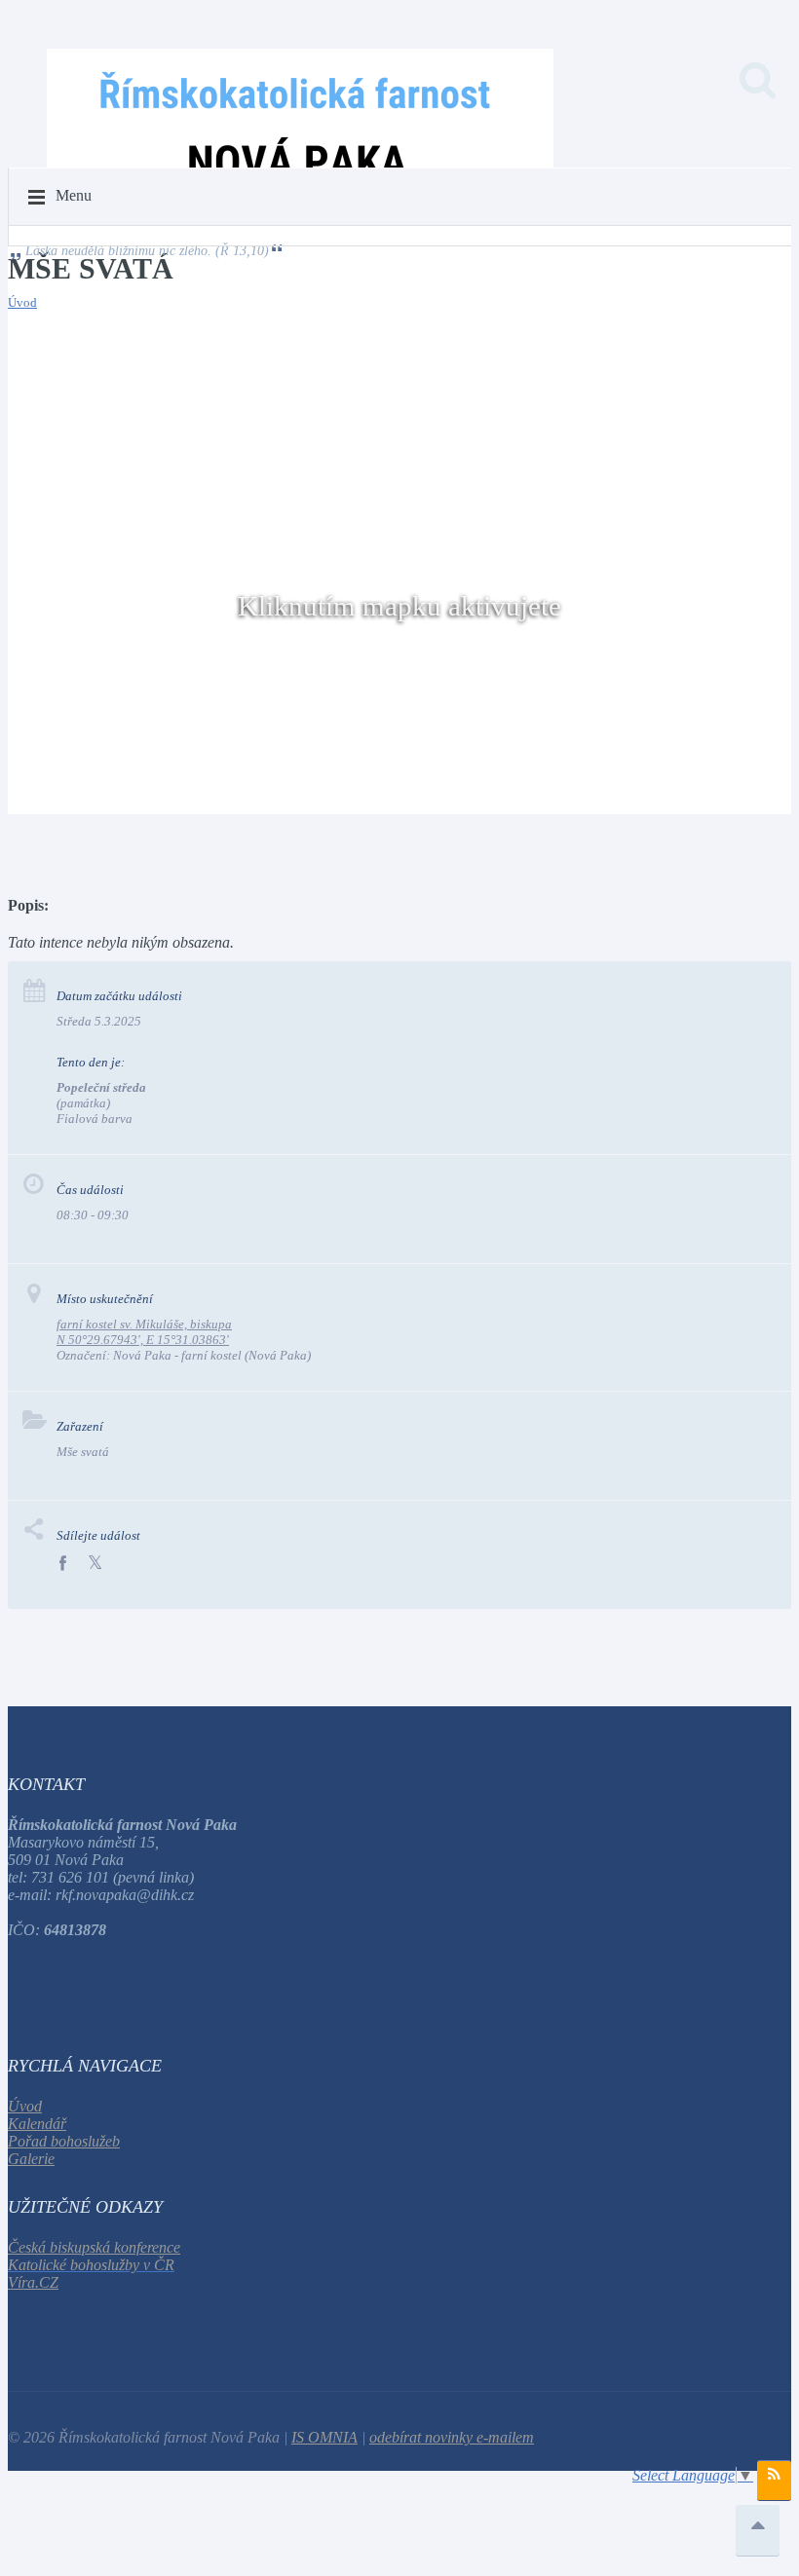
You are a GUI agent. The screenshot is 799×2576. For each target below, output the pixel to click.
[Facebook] (62, 1564)
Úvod (22, 302)
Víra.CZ (33, 2282)
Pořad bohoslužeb (64, 2141)
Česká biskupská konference (94, 2247)
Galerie (31, 2159)
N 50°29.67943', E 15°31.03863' (143, 1340)
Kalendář (37, 2124)
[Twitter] (95, 1564)
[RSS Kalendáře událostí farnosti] (774, 2481)
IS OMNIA (324, 2437)
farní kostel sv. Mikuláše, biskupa (144, 1324)
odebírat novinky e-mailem (452, 2437)
